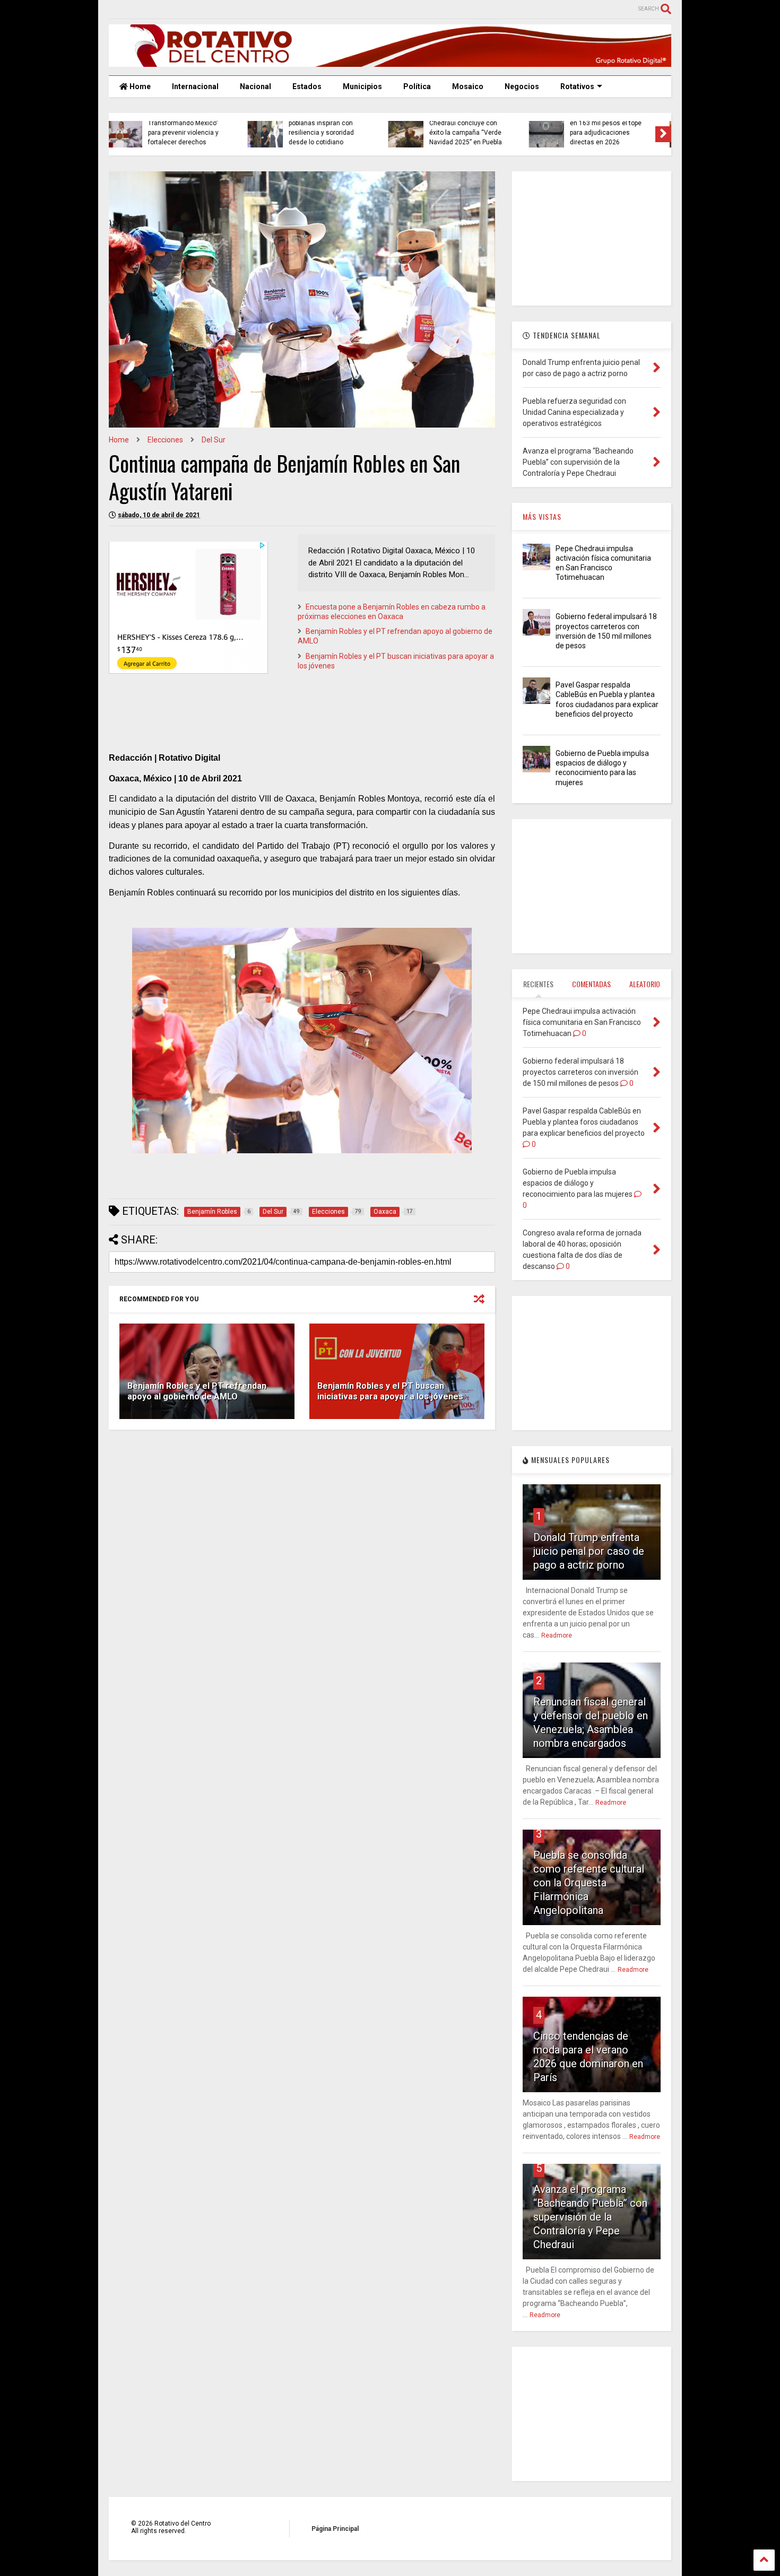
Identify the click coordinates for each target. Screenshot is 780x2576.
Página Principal (335, 2529)
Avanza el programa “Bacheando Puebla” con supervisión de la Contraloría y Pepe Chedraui (590, 2217)
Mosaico (468, 86)
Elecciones (165, 440)
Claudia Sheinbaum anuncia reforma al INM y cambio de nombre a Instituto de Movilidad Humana (616, 123)
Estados (307, 86)
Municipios (362, 86)
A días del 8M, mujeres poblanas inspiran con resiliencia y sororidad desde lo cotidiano (191, 128)
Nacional (255, 86)
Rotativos (577, 86)
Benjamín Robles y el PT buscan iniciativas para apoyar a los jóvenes (390, 1391)
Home (139, 86)
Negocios (522, 86)
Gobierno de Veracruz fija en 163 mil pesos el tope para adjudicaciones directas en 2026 (476, 128)
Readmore (557, 1635)
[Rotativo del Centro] (390, 62)
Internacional (195, 86)
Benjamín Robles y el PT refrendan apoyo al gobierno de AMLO (197, 1391)
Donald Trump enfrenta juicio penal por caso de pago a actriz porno (589, 1551)
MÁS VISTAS (542, 516)
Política (417, 86)
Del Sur (214, 440)
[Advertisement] (302, 1520)
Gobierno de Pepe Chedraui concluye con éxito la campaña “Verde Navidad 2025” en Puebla (335, 128)
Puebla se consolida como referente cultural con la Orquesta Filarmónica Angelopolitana (589, 1883)
